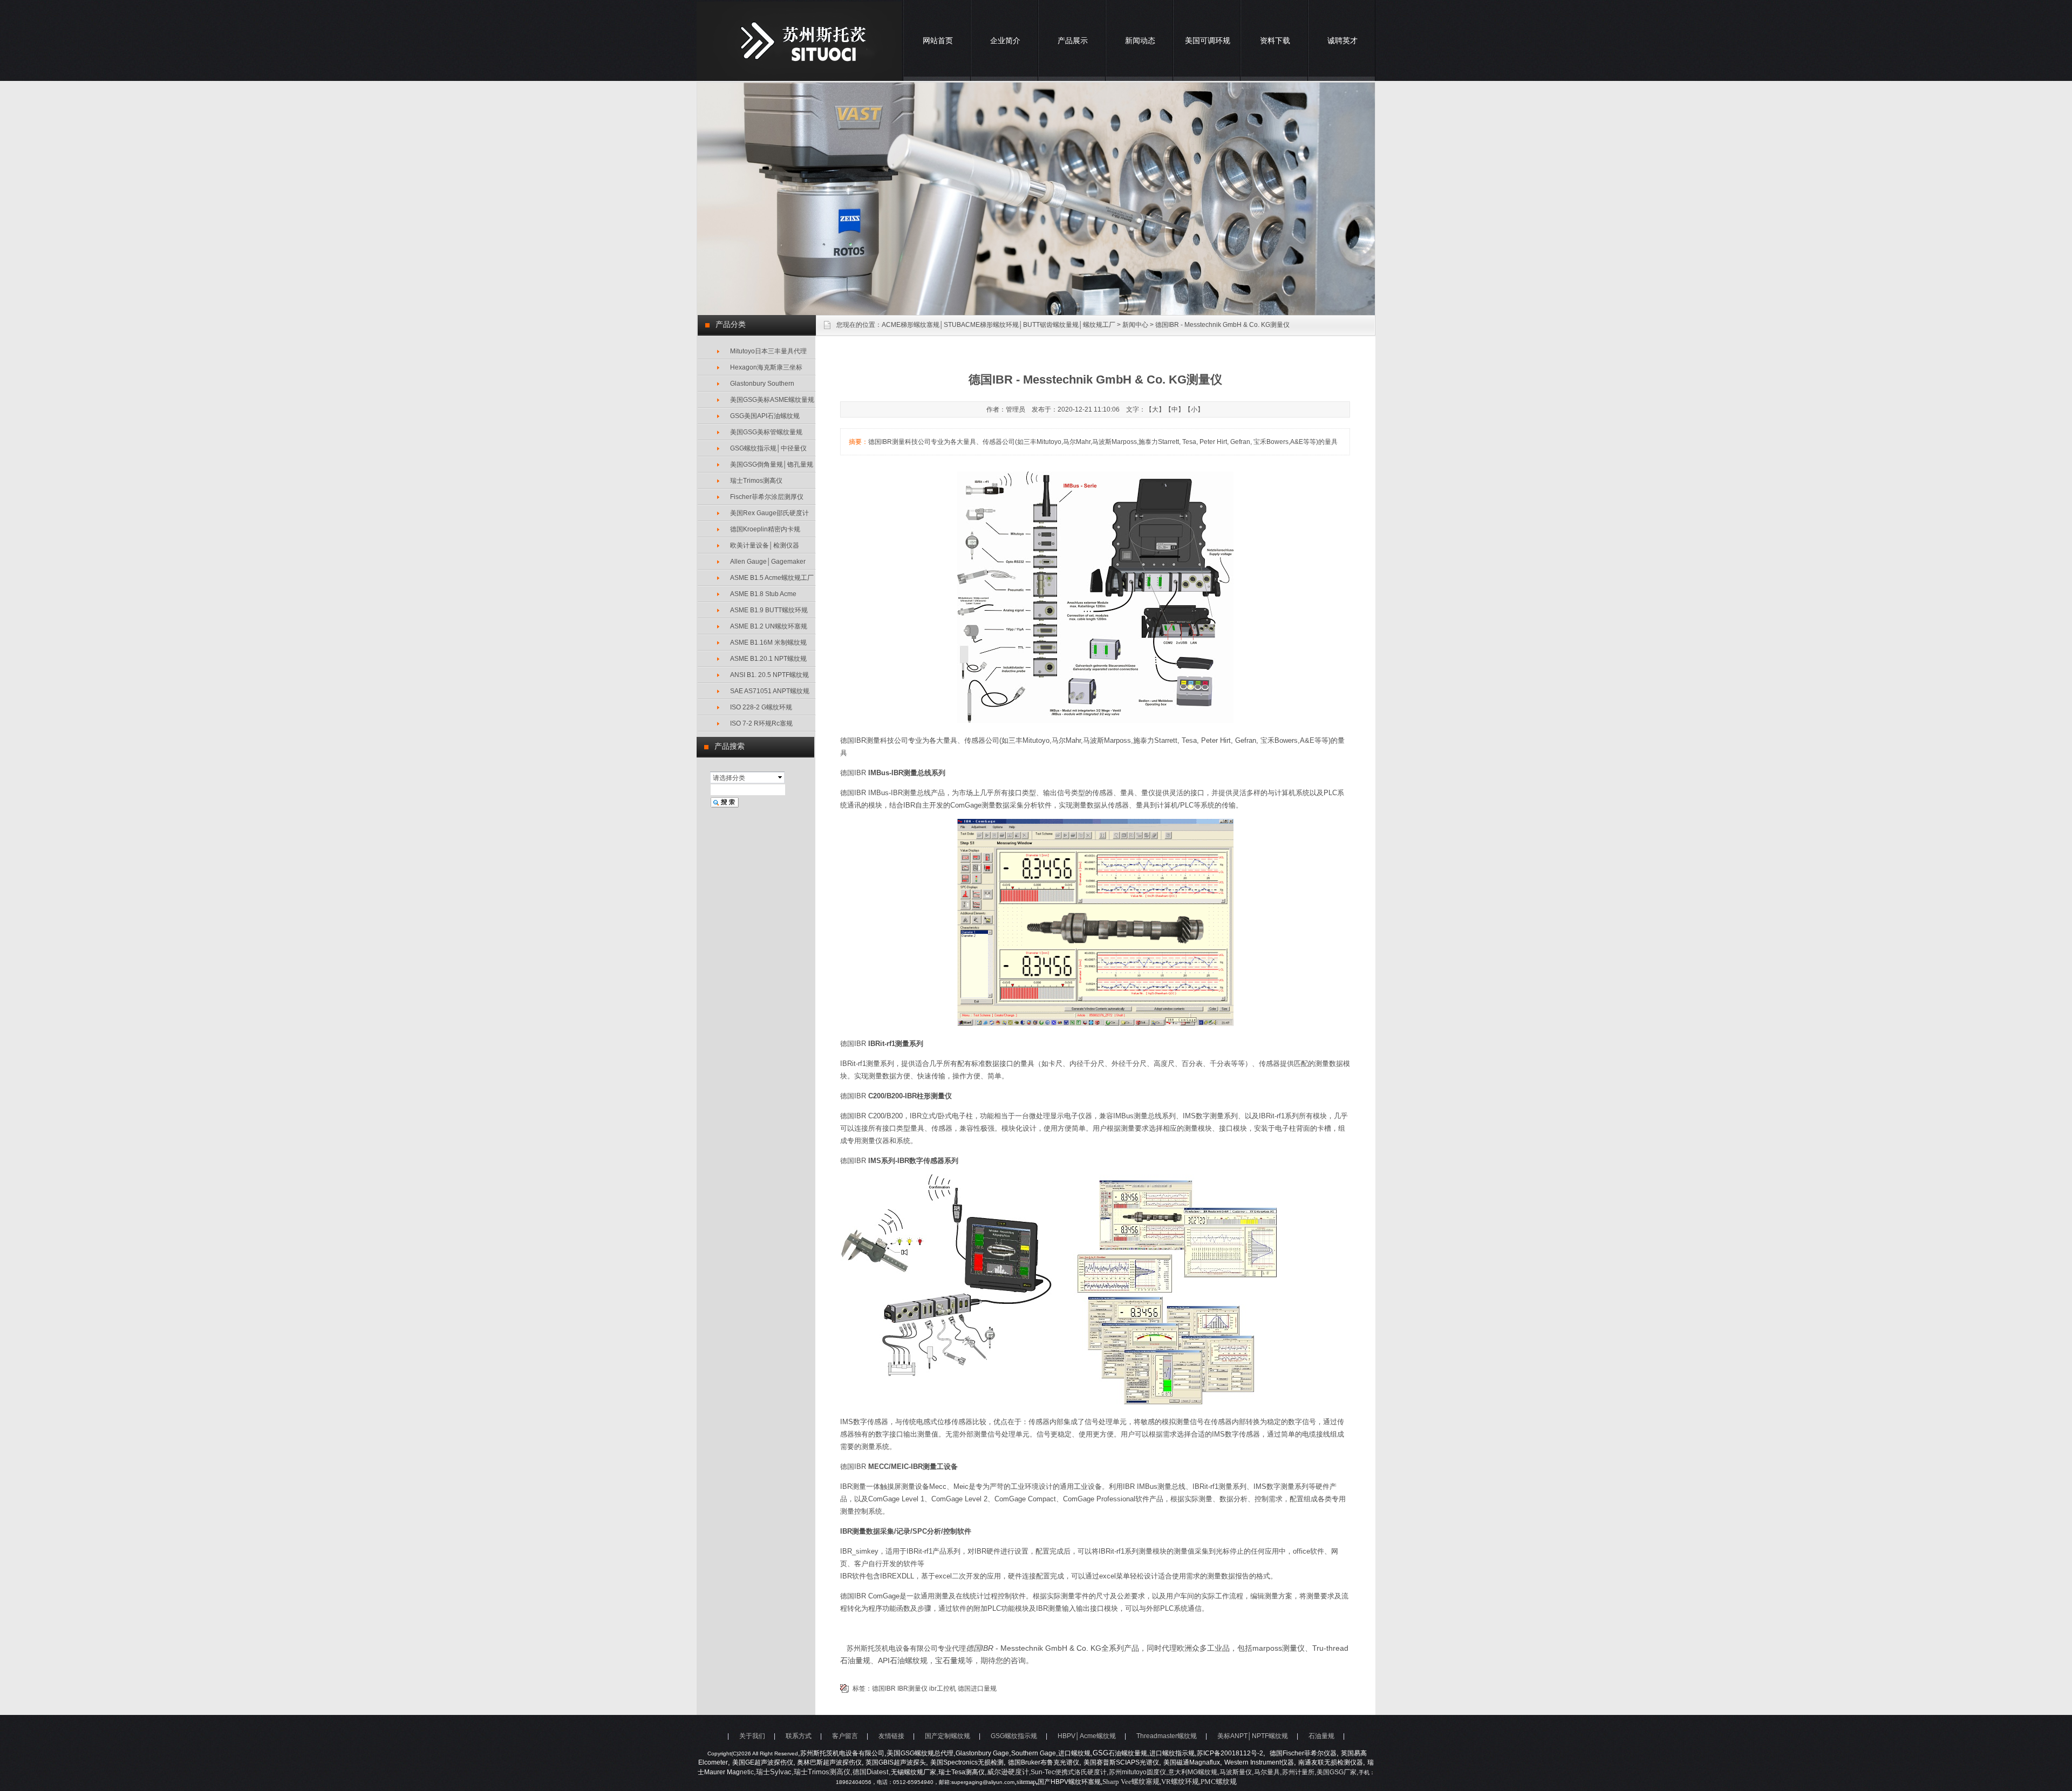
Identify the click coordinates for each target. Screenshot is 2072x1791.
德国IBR (884, 1689)
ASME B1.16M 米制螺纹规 (768, 642)
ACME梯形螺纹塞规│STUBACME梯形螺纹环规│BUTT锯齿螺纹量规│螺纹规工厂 (998, 325)
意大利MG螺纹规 (1193, 1772)
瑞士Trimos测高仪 (756, 481)
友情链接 (891, 1736)
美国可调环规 (1208, 40)
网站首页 (938, 40)
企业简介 (1005, 40)
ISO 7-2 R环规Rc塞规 (761, 723)
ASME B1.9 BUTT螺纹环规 (769, 610)
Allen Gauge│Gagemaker (768, 562)
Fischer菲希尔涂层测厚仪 (767, 497)
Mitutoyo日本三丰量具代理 (768, 351)
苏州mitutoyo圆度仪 (1137, 1772)
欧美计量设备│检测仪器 (765, 545)
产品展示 (1073, 40)
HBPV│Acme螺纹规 (1087, 1736)
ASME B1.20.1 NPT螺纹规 (768, 659)
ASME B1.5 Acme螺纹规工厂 (772, 578)
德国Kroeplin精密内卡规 (765, 529)
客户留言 (845, 1736)
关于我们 (752, 1736)
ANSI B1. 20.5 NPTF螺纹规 (769, 675)
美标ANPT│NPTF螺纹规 (1253, 1736)
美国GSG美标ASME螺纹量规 (772, 400)
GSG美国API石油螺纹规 (765, 416)
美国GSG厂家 (1337, 1772)
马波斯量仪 (1236, 1772)
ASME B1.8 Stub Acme (763, 594)
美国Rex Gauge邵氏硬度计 (769, 513)
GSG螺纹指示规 (1014, 1736)
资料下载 (1275, 40)
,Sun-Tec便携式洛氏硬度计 (1068, 1772)
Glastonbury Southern (762, 384)
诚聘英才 (1342, 40)
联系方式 (799, 1736)
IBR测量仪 (912, 1689)
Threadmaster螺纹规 (1167, 1736)
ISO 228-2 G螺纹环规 (761, 707)
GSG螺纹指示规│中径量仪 (768, 448)
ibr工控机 (943, 1689)
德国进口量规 (977, 1689)
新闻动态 (1140, 40)
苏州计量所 (1298, 1772)
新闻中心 (1135, 325)
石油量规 (1321, 1736)
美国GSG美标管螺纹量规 (766, 432)
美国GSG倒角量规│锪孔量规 (772, 464)
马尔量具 (1267, 1772)
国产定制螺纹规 (948, 1736)
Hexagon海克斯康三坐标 (766, 367)
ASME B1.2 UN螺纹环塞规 (769, 626)
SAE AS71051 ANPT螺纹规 (770, 691)
